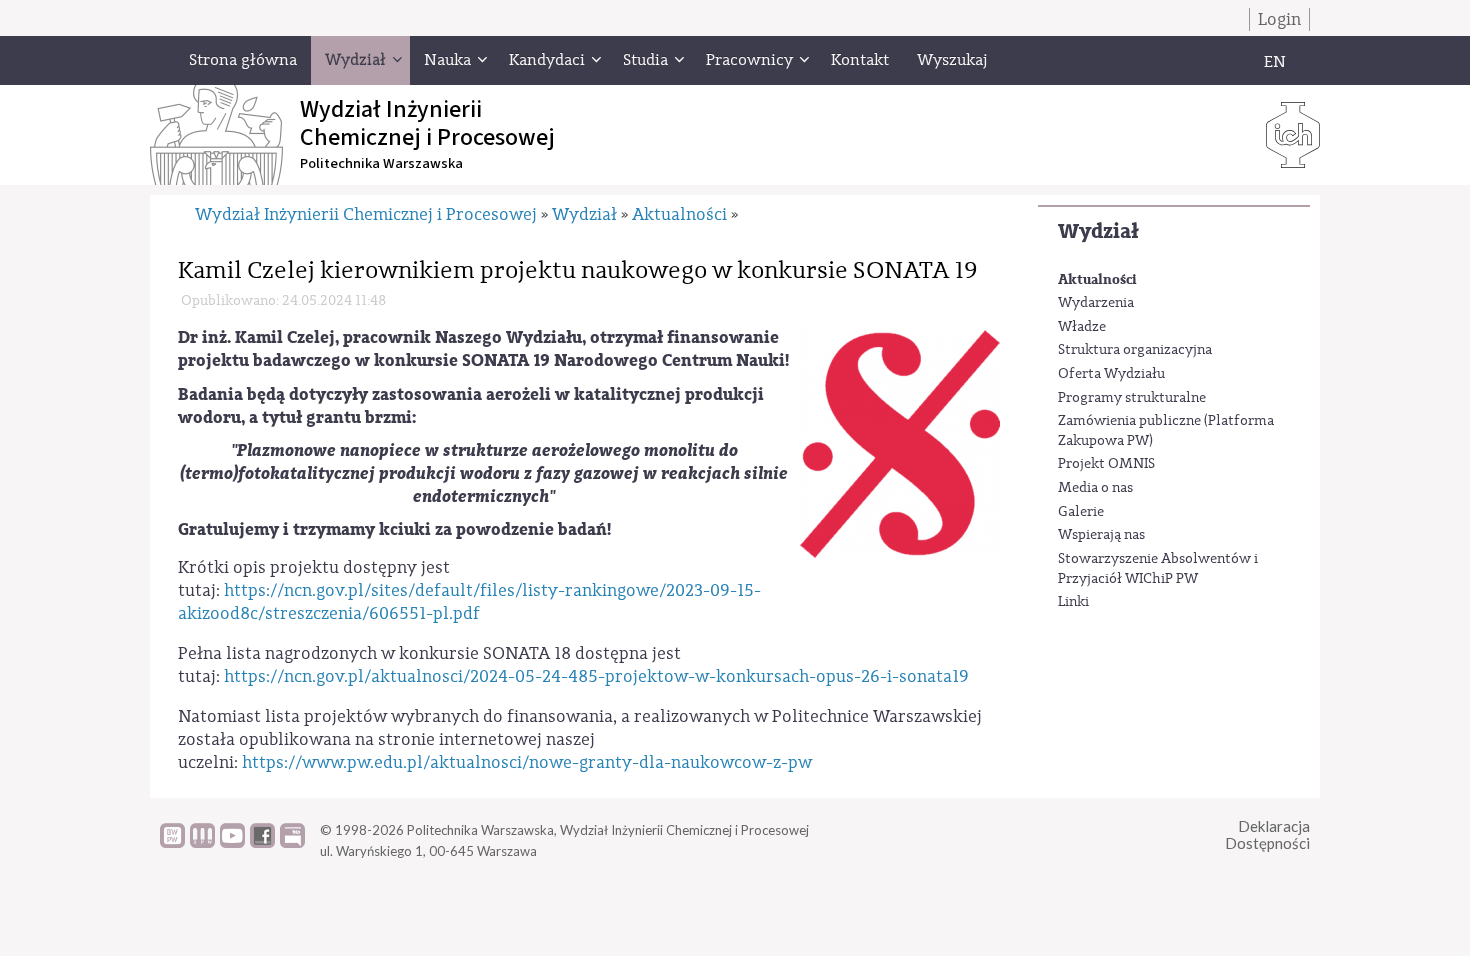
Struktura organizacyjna (1135, 350)
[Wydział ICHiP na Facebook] (262, 843)
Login (1279, 19)
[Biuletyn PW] (202, 843)
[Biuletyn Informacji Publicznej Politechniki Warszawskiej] (292, 843)
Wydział (1098, 231)
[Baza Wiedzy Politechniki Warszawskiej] (172, 843)
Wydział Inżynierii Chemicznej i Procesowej (366, 214)
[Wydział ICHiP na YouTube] (232, 843)
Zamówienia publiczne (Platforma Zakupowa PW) (1166, 431)
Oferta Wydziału (1111, 374)
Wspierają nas (1101, 535)
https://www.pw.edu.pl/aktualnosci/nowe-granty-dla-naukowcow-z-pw (527, 762)
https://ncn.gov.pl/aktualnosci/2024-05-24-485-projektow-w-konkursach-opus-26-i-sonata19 (596, 676)
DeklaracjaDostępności (1267, 834)
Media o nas (1095, 488)
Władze (1082, 327)
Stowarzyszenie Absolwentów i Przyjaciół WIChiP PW (1158, 569)
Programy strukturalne (1132, 398)
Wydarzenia (1096, 303)
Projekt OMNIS (1106, 464)
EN (1275, 62)
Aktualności (1097, 279)
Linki (1073, 602)
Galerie (1081, 512)
